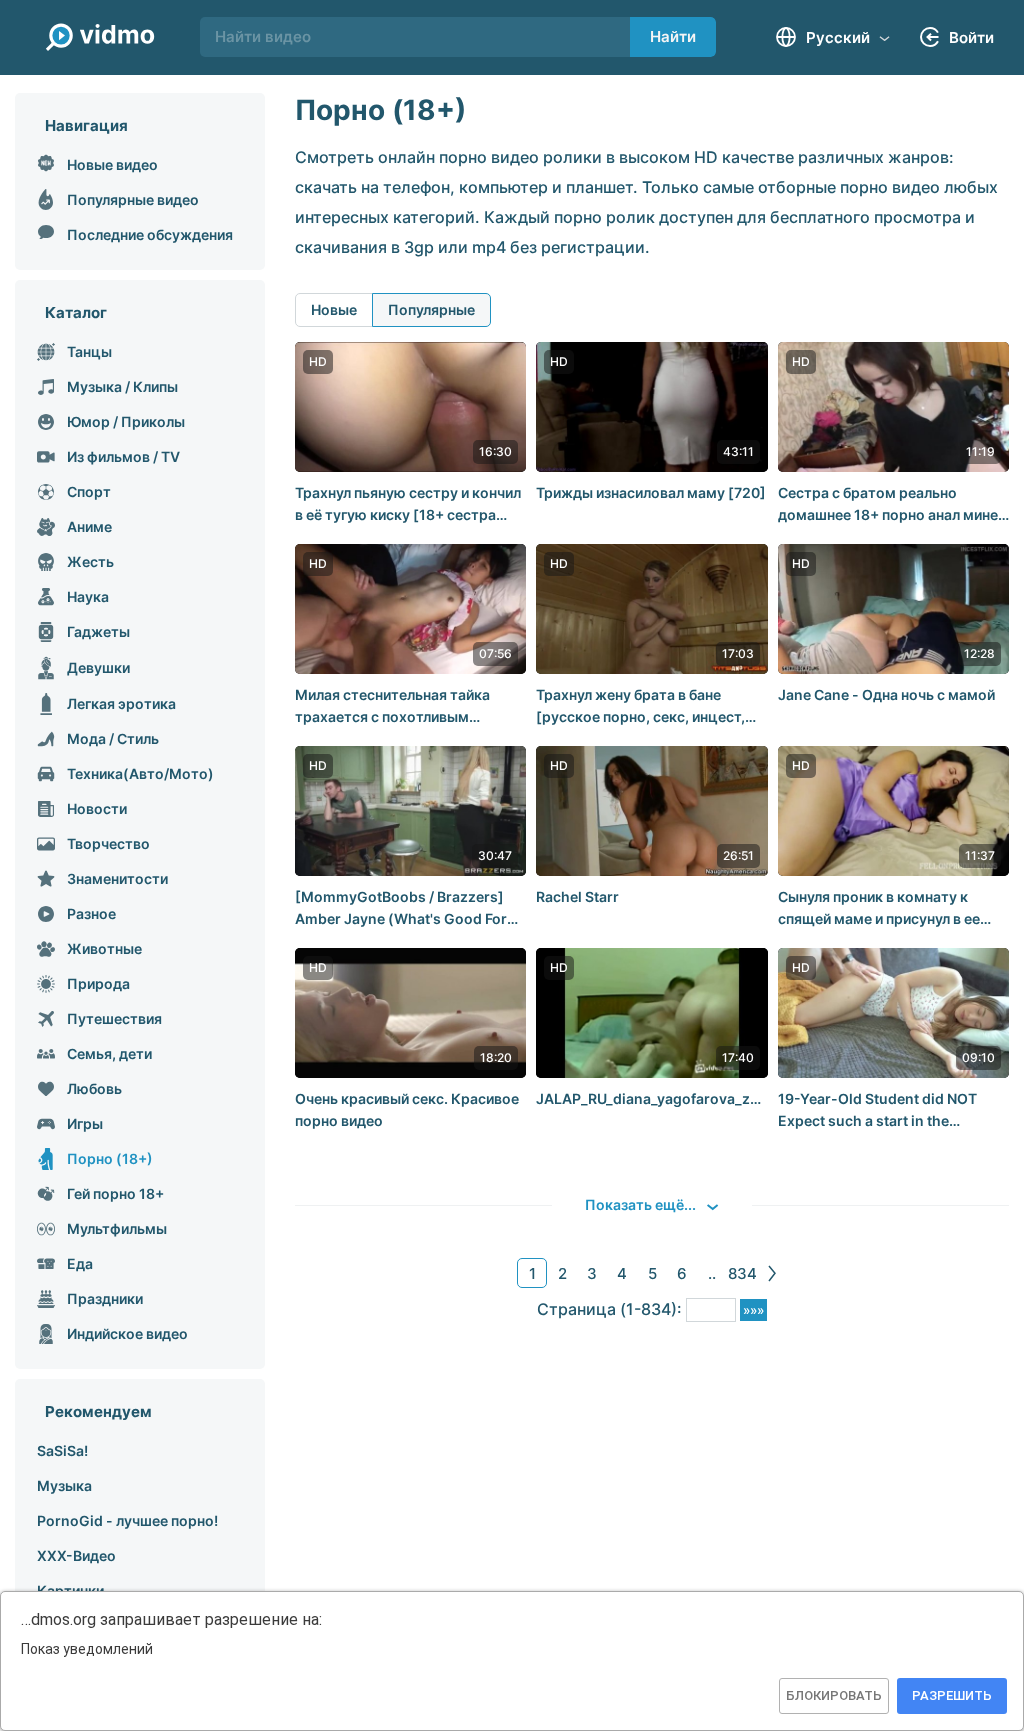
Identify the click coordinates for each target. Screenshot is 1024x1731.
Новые (334, 309)
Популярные (431, 309)
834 (742, 1273)
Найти (673, 36)
